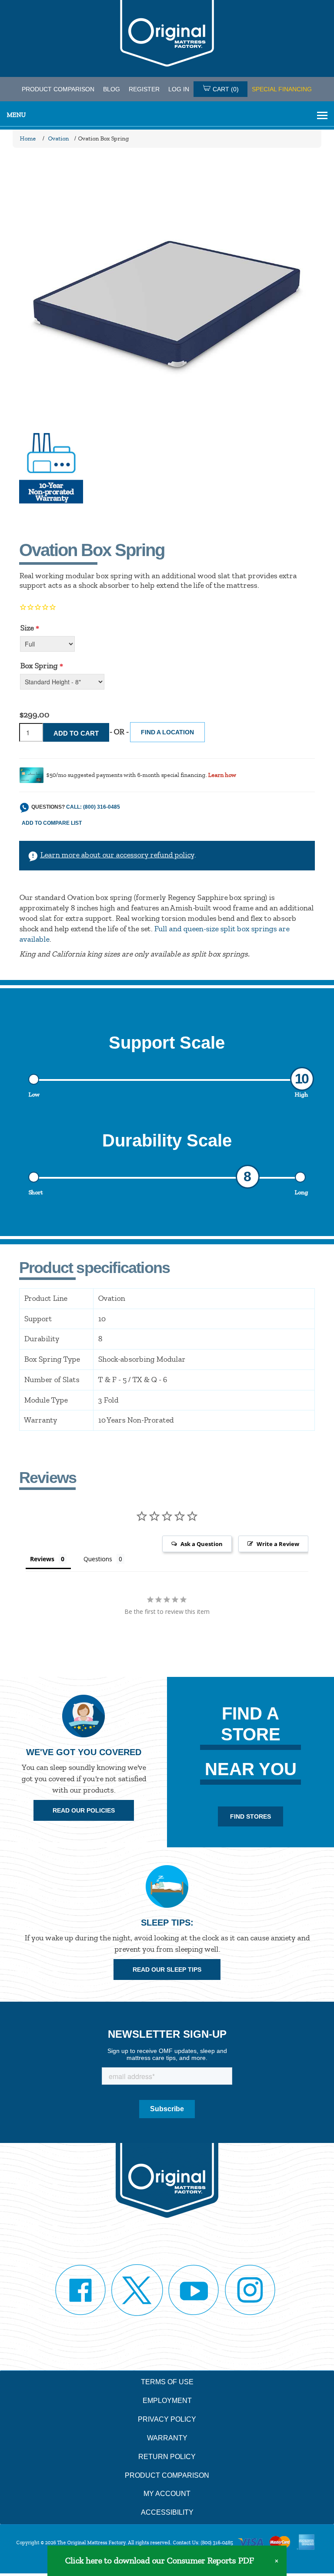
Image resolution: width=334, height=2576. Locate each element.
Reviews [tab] (42, 1559)
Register (144, 89)
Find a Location (167, 732)
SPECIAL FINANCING (282, 89)
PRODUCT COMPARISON (58, 89)
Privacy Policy (167, 2419)
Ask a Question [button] (202, 1544)
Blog (112, 89)
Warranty (167, 2438)
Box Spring (39, 666)
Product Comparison (167, 2475)
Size (27, 628)
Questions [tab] (98, 1559)
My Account (167, 2494)
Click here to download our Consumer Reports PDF (159, 2561)
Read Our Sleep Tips (167, 1969)
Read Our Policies (84, 1810)
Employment (167, 2401)
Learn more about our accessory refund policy (117, 855)
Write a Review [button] (278, 1544)
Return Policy (167, 2457)
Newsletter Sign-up (167, 2034)
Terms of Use (167, 2382)
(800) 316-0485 (217, 2543)
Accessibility (167, 2512)
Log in (179, 89)
